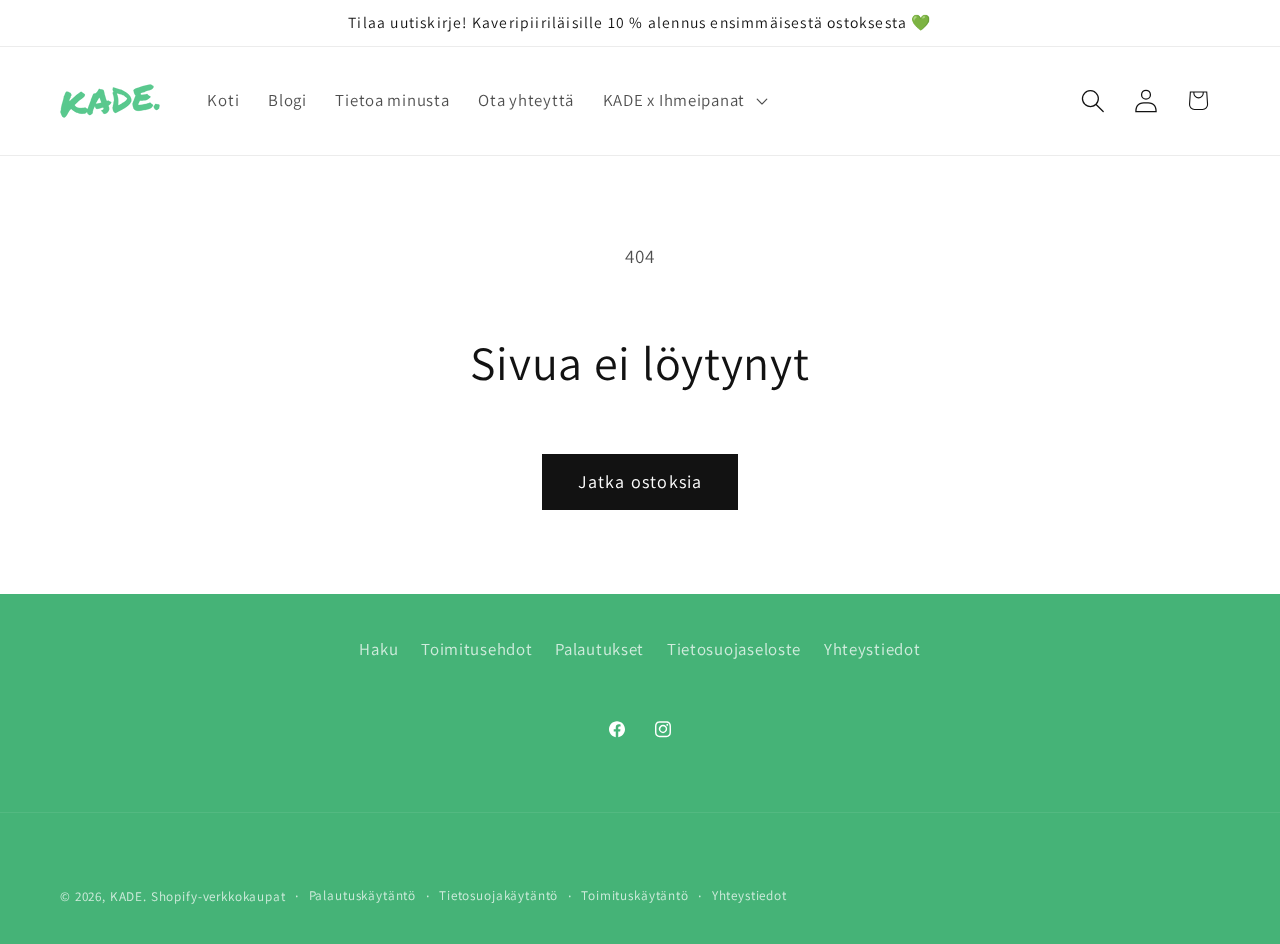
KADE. (128, 896)
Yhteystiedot (872, 649)
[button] (682, 101)
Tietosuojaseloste (734, 649)
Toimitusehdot (476, 649)
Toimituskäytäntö (634, 895)
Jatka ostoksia (640, 481)
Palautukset (599, 649)
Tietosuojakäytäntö (498, 895)
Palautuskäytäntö (362, 895)
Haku (378, 649)
